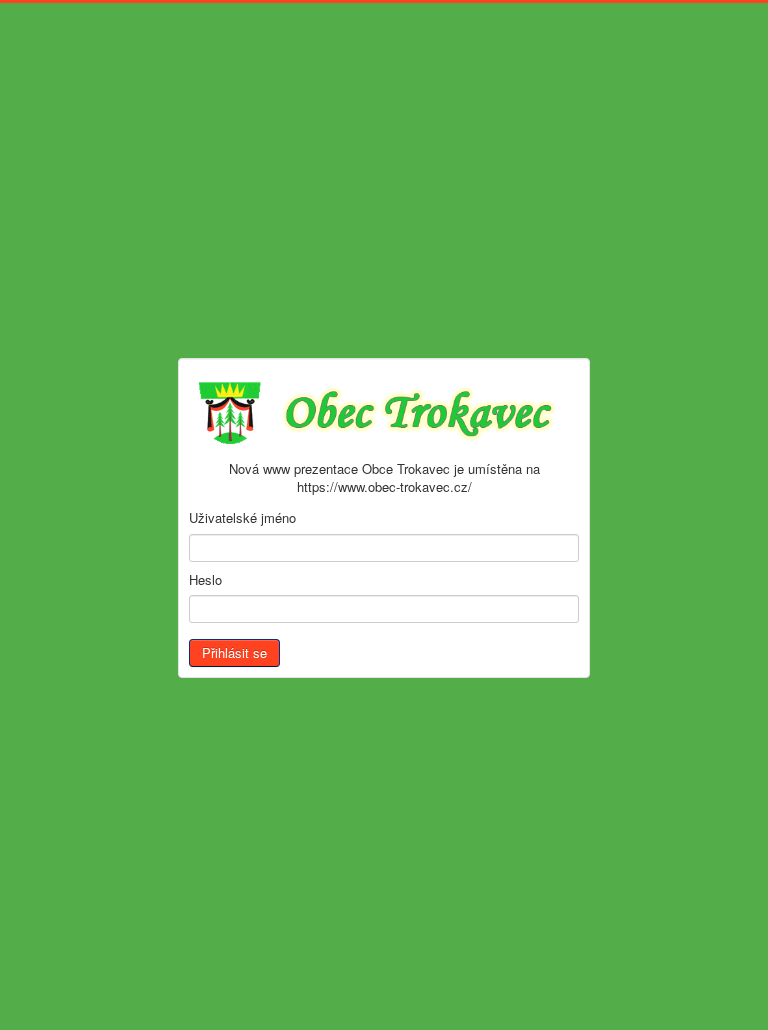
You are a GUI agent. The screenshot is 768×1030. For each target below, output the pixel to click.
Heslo (205, 580)
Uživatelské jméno (242, 518)
